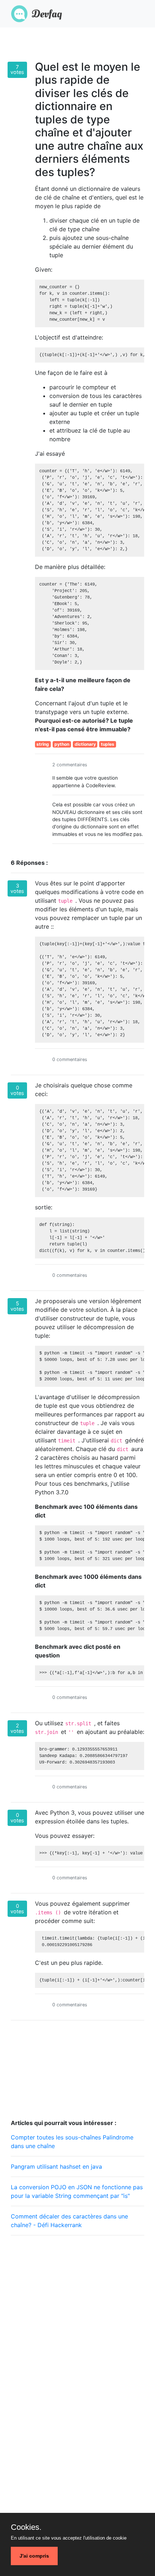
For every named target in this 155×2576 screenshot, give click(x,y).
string (43, 744)
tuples (108, 744)
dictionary (85, 744)
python (62, 744)
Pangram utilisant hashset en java (56, 2167)
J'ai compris (34, 2556)
